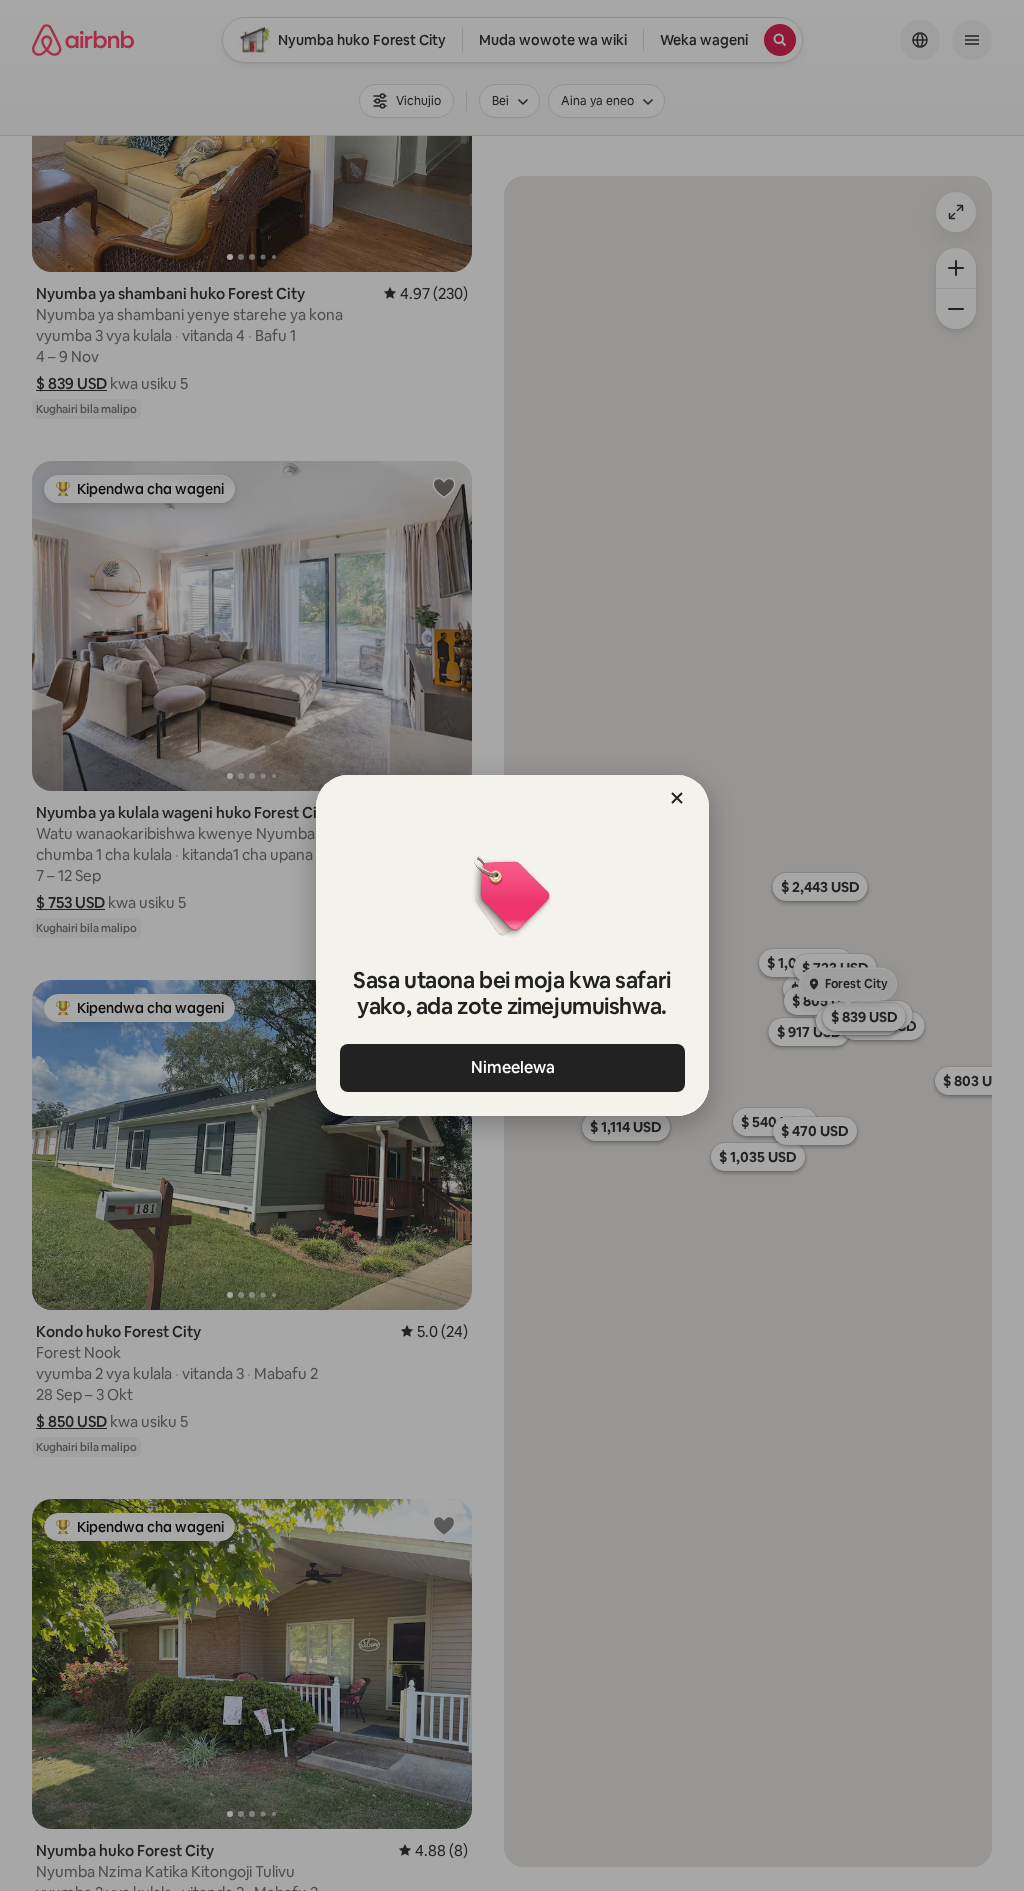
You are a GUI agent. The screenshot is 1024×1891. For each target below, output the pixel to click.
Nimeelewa (512, 1067)
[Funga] (677, 798)
